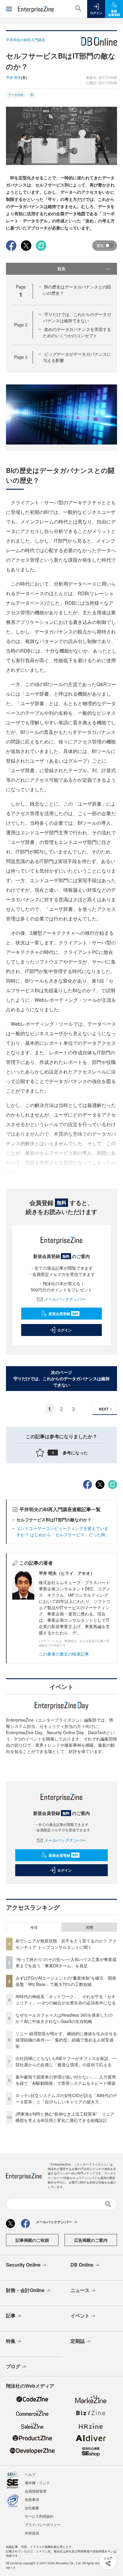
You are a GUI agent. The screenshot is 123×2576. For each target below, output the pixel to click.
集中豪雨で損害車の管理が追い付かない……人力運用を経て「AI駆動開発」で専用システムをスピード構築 (66, 2080)
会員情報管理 (36, 2491)
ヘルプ (30, 2474)
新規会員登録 (63, 1314)
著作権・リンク (37, 2483)
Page (21, 325)
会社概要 (32, 2508)
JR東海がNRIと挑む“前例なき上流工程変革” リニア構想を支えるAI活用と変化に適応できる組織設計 (65, 2117)
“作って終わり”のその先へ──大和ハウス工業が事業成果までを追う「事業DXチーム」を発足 (66, 1962)
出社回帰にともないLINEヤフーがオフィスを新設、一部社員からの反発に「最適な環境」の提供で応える (66, 2061)
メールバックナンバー (65, 1299)
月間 (89, 1927)
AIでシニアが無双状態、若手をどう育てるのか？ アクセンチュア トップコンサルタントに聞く (66, 1944)
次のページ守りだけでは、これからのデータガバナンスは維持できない (61, 1378)
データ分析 (16, 95)
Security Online (23, 2265)
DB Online (82, 2265)
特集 (11, 2341)
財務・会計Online (25, 2290)
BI (32, 95)
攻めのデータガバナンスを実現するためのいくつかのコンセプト (77, 332)
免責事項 (32, 2499)
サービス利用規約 (39, 2516)
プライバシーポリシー (43, 2524)
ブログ (13, 2366)
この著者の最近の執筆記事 (64, 1654)
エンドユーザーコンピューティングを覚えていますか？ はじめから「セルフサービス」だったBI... (63, 1531)
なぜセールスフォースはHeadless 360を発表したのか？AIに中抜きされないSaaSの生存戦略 (64, 2018)
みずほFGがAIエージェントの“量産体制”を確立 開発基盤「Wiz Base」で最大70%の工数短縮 (66, 1981)
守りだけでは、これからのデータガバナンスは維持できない (77, 317)
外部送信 (32, 2533)
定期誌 (78, 2341)
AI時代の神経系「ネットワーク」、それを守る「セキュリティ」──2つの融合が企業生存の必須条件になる (66, 1999)
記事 (11, 2315)
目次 (61, 268)
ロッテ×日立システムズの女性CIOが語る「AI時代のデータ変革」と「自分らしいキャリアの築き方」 (66, 2098)
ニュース (80, 2290)
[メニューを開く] (9, 9)
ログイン (64, 1330)
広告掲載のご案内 (91, 2240)
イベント (80, 2315)
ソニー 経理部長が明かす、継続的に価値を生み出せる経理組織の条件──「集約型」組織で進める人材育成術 (66, 2040)
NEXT (104, 1409)
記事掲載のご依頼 (32, 2240)
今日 (34, 1927)
